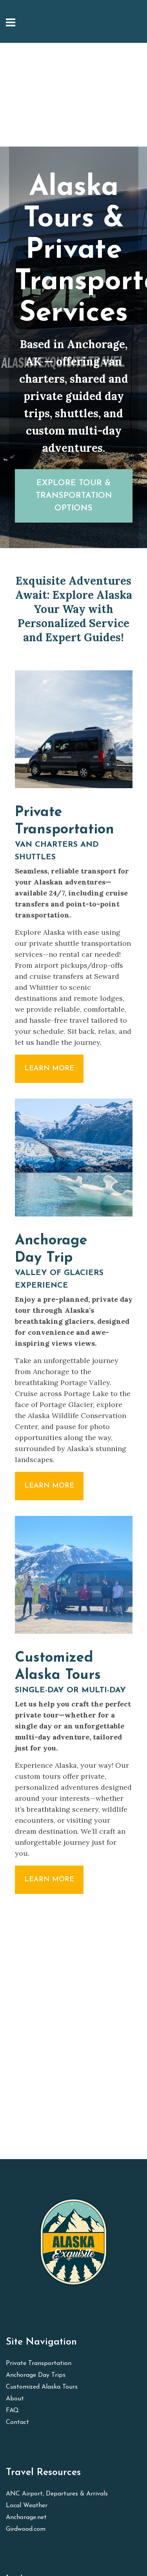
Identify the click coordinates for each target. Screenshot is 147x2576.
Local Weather (27, 2506)
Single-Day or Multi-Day (70, 1690)
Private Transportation (39, 2363)
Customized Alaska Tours (42, 2387)
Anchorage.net (26, 2517)
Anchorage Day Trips (36, 2375)
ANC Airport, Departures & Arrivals (57, 2494)
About (15, 2399)
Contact (17, 2422)
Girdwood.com (26, 2529)
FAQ (12, 2411)
